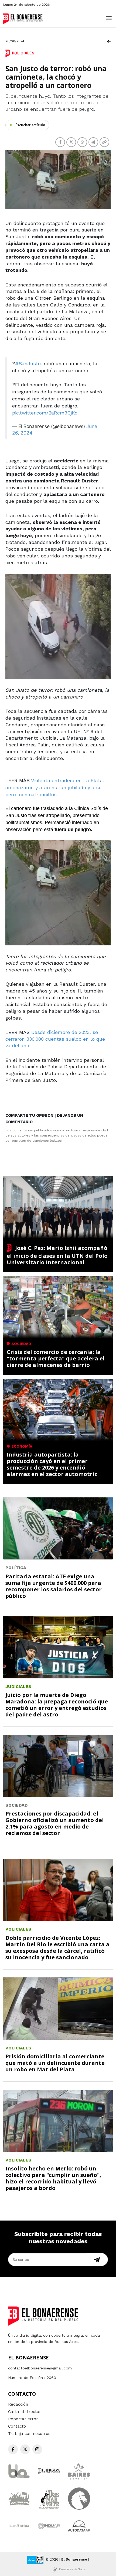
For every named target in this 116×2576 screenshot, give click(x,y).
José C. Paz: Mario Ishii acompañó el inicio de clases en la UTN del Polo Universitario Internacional (57, 1255)
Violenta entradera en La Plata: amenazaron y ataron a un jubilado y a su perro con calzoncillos (55, 787)
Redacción (18, 2404)
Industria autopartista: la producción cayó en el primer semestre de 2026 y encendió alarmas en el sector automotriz (52, 1464)
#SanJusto (28, 363)
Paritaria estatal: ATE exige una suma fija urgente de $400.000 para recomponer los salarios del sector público (54, 1586)
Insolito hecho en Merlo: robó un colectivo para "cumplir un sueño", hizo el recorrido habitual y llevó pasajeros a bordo (53, 2178)
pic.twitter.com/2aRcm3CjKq (45, 413)
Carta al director (25, 2412)
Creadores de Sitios (72, 2569)
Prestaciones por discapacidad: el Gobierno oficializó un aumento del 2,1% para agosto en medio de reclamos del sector (55, 1823)
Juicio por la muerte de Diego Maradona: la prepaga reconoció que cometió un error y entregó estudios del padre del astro (57, 1705)
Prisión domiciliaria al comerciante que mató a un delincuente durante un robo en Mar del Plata (55, 2063)
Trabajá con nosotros (29, 2434)
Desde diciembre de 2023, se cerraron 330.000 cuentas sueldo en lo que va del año (55, 1039)
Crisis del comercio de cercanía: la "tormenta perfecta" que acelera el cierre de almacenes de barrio (56, 1358)
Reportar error (23, 2419)
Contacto (17, 2426)
